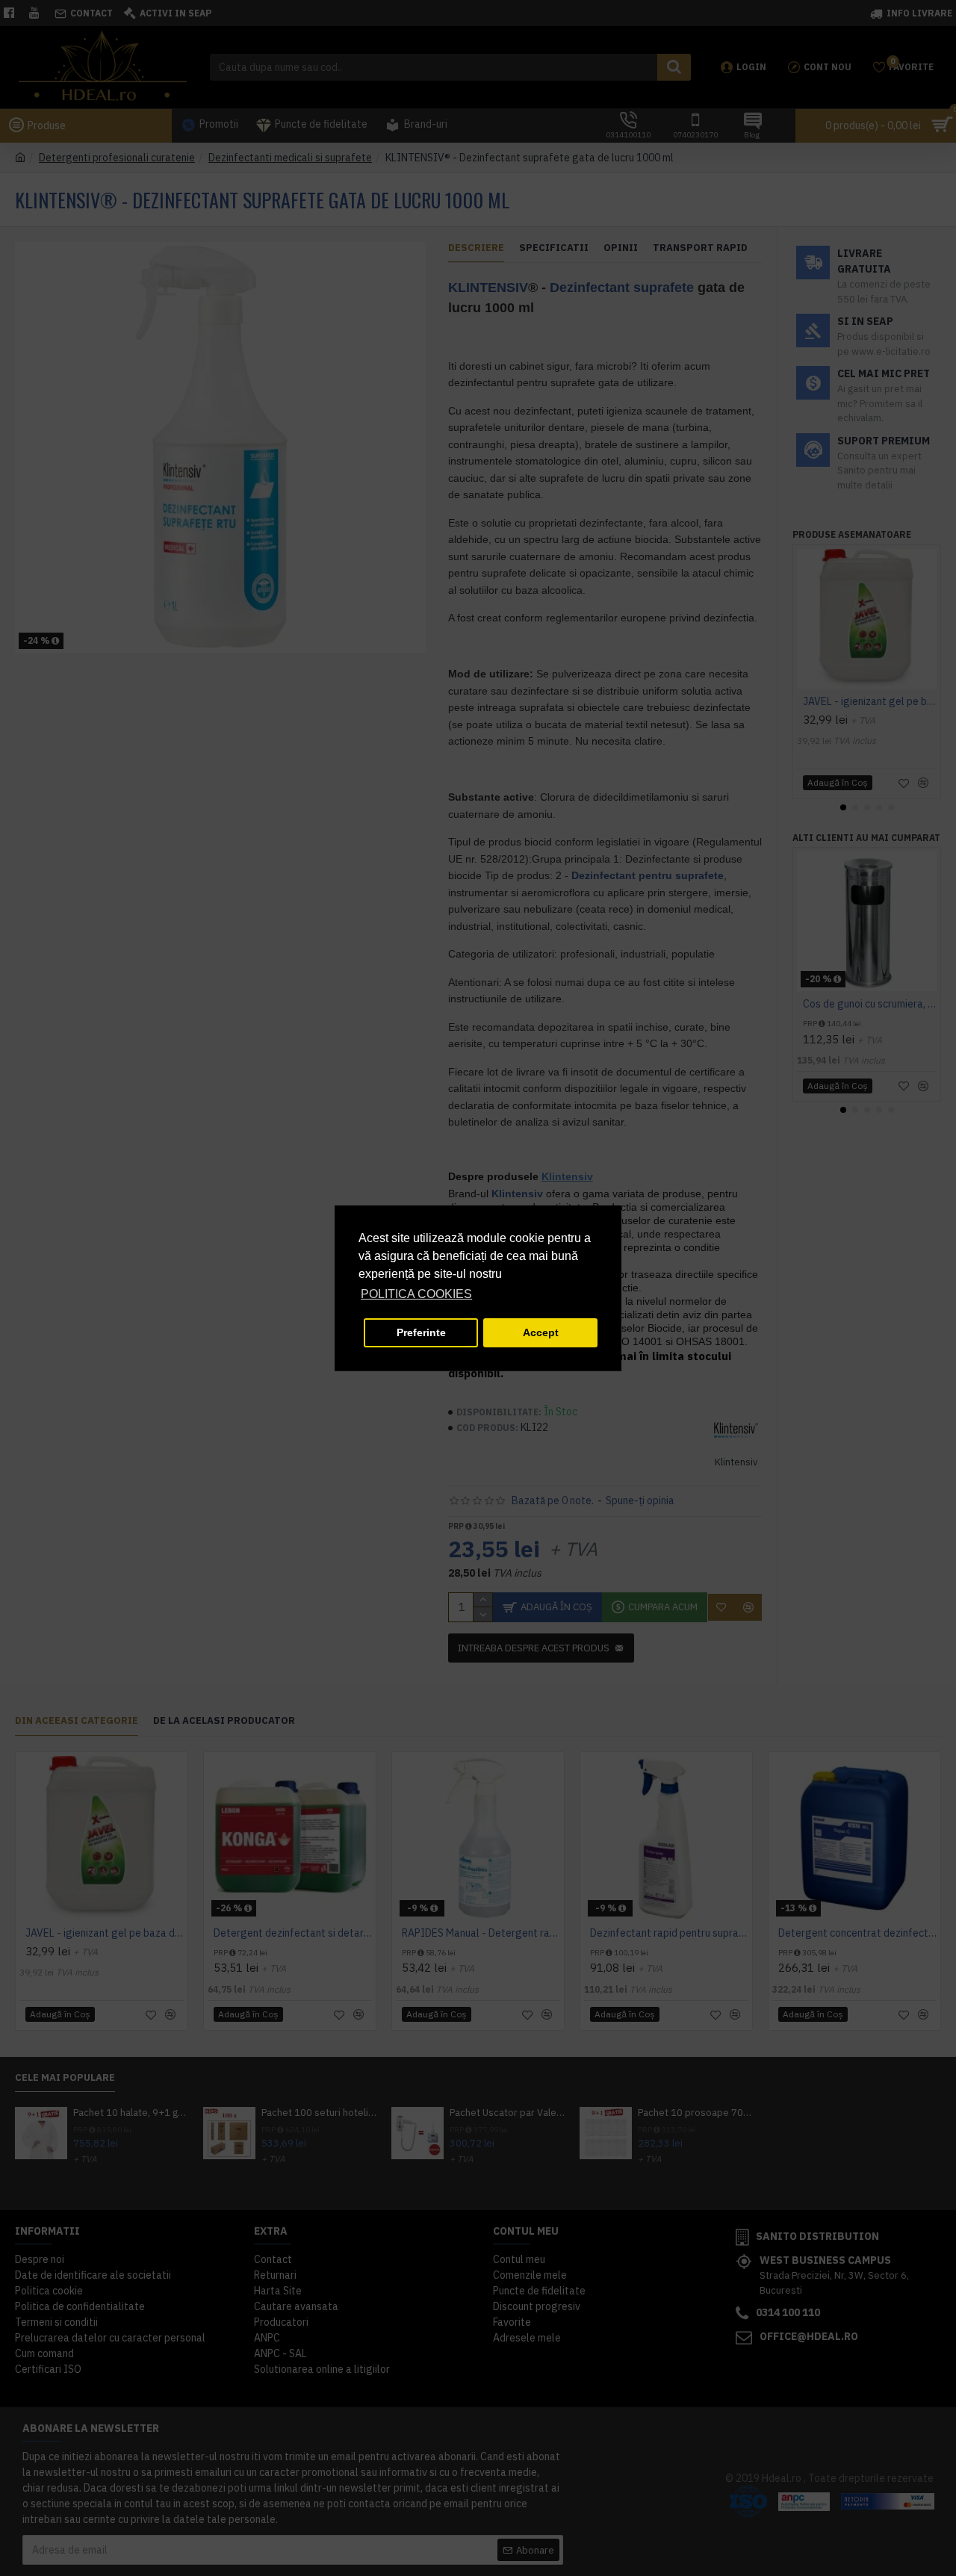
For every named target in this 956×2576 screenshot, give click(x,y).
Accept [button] (541, 1332)
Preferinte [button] (421, 1332)
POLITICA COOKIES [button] (416, 1294)
